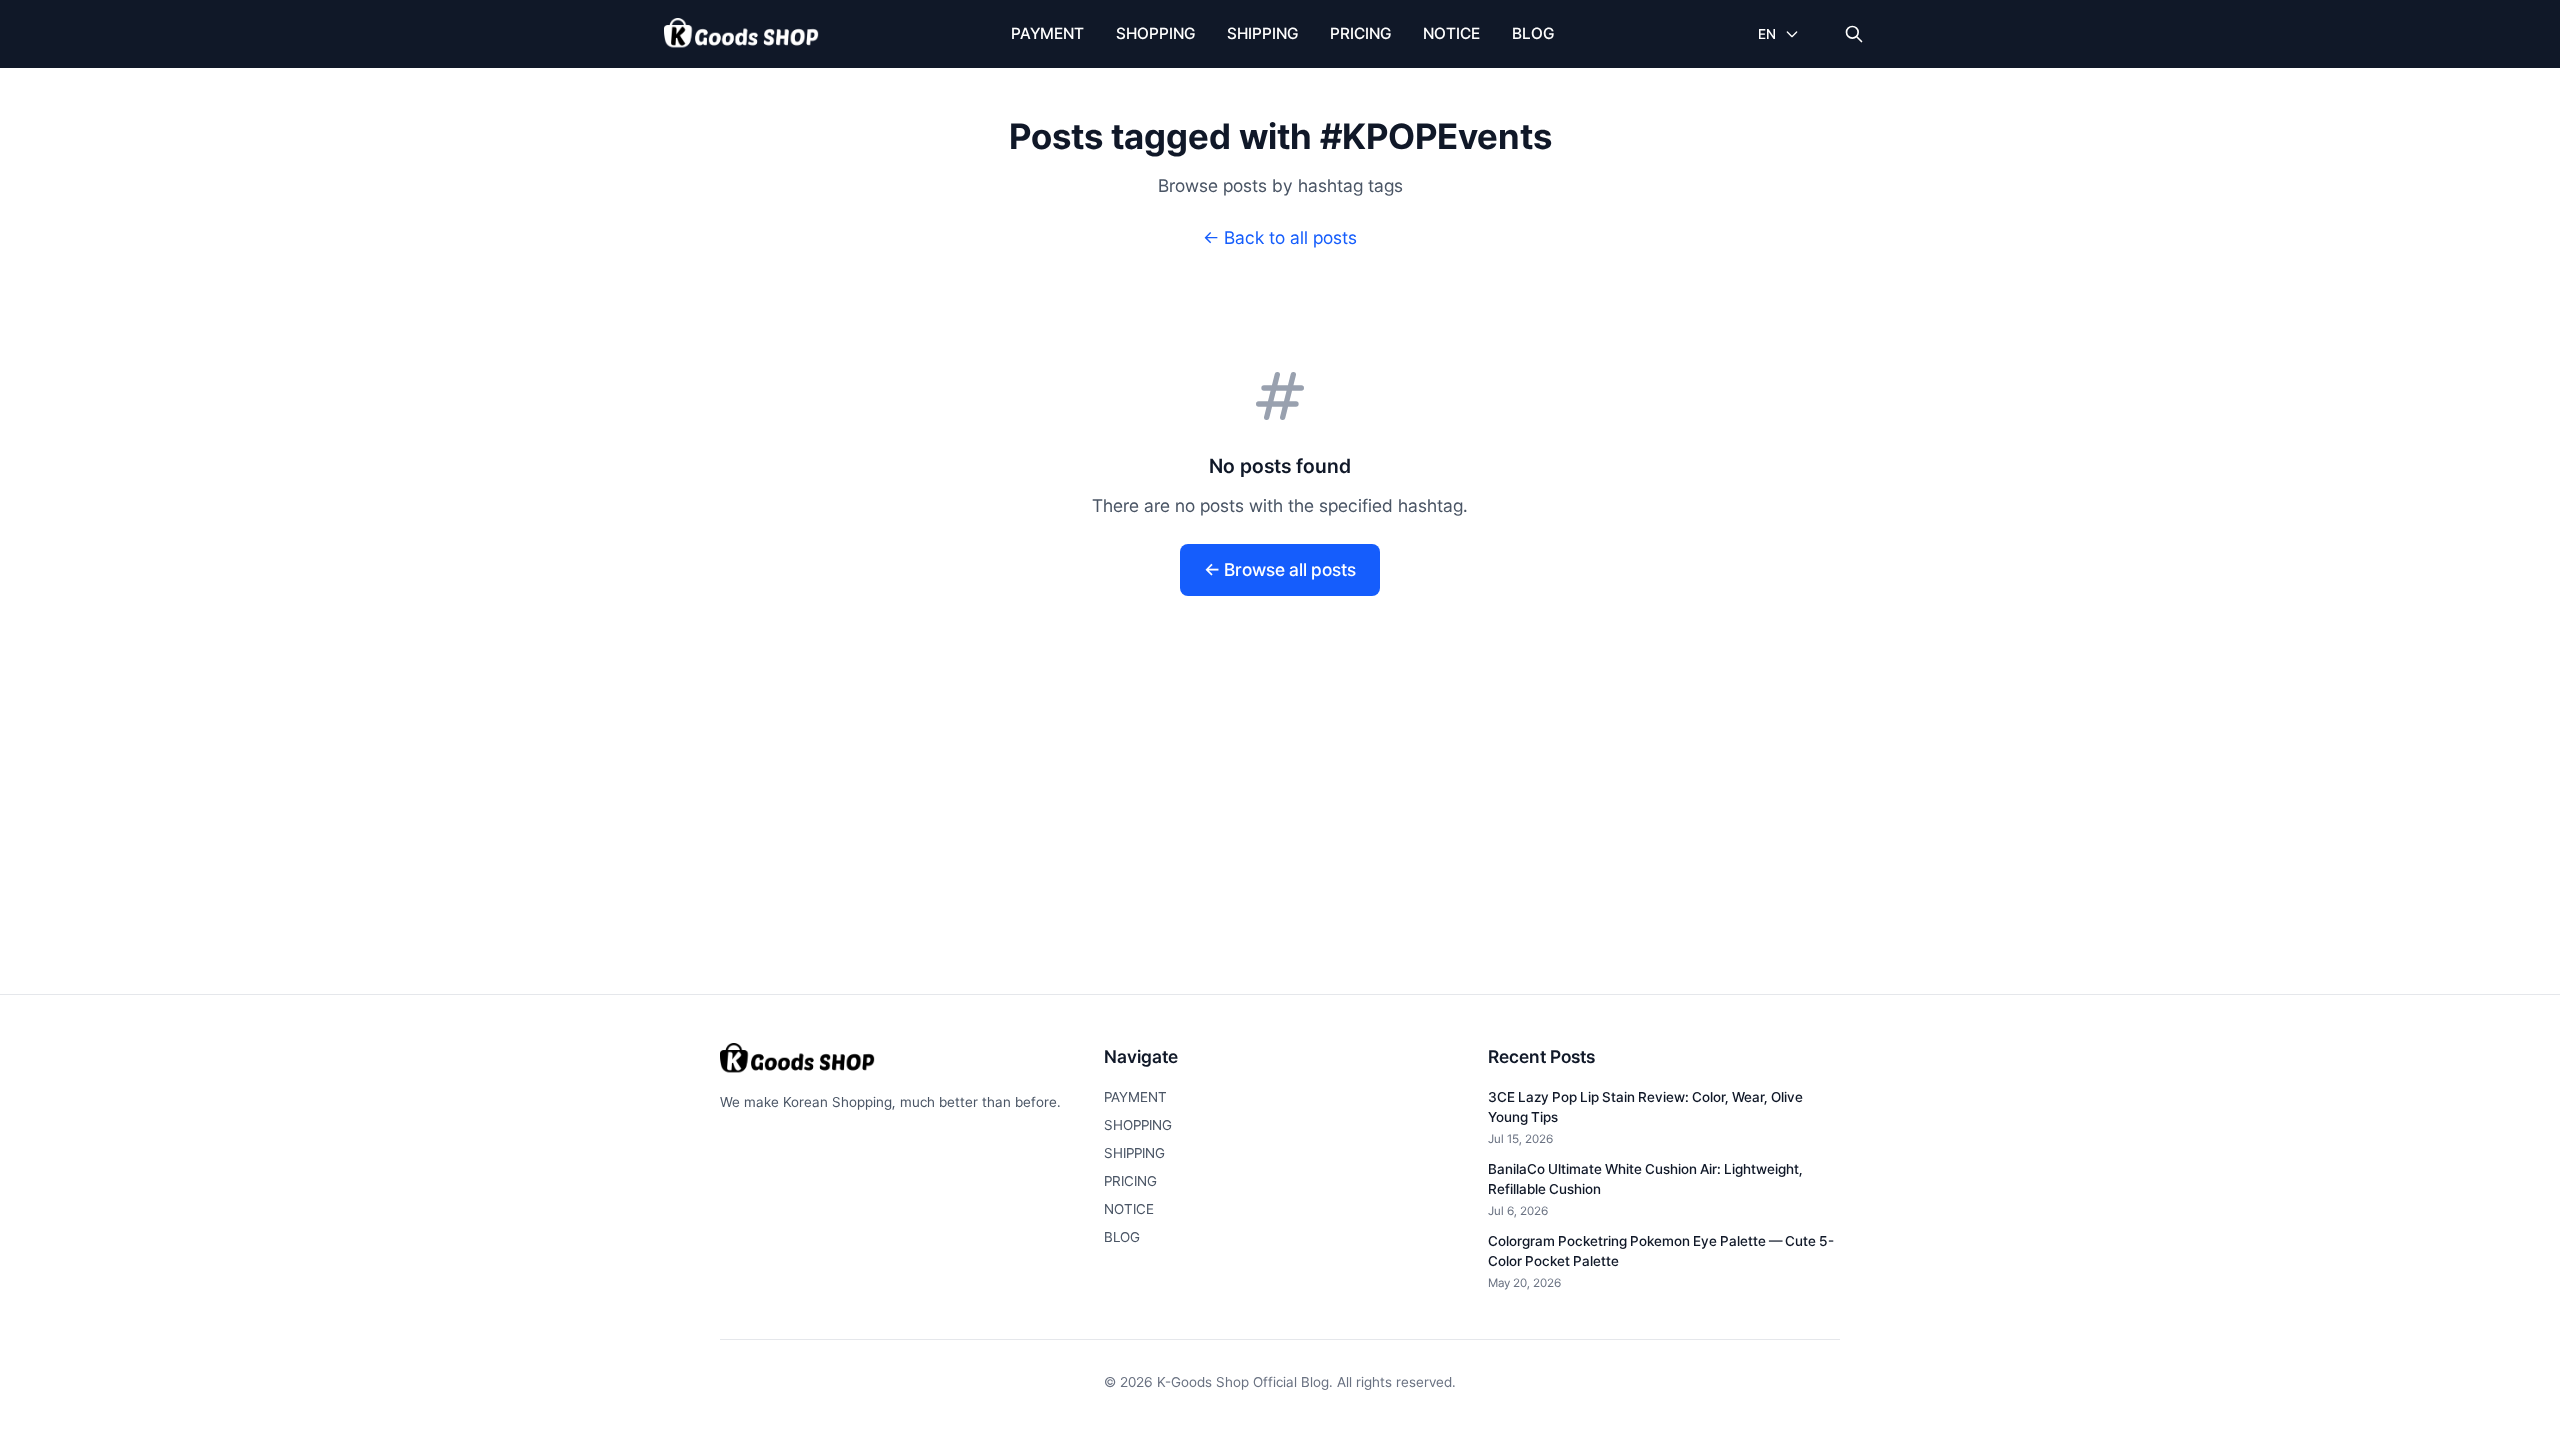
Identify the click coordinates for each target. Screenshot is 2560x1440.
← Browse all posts (1280, 569)
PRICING (1360, 33)
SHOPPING (1155, 33)
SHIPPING (1262, 33)
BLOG (1533, 33)
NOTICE (1451, 33)
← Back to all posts (1280, 237)
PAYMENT (1047, 33)
